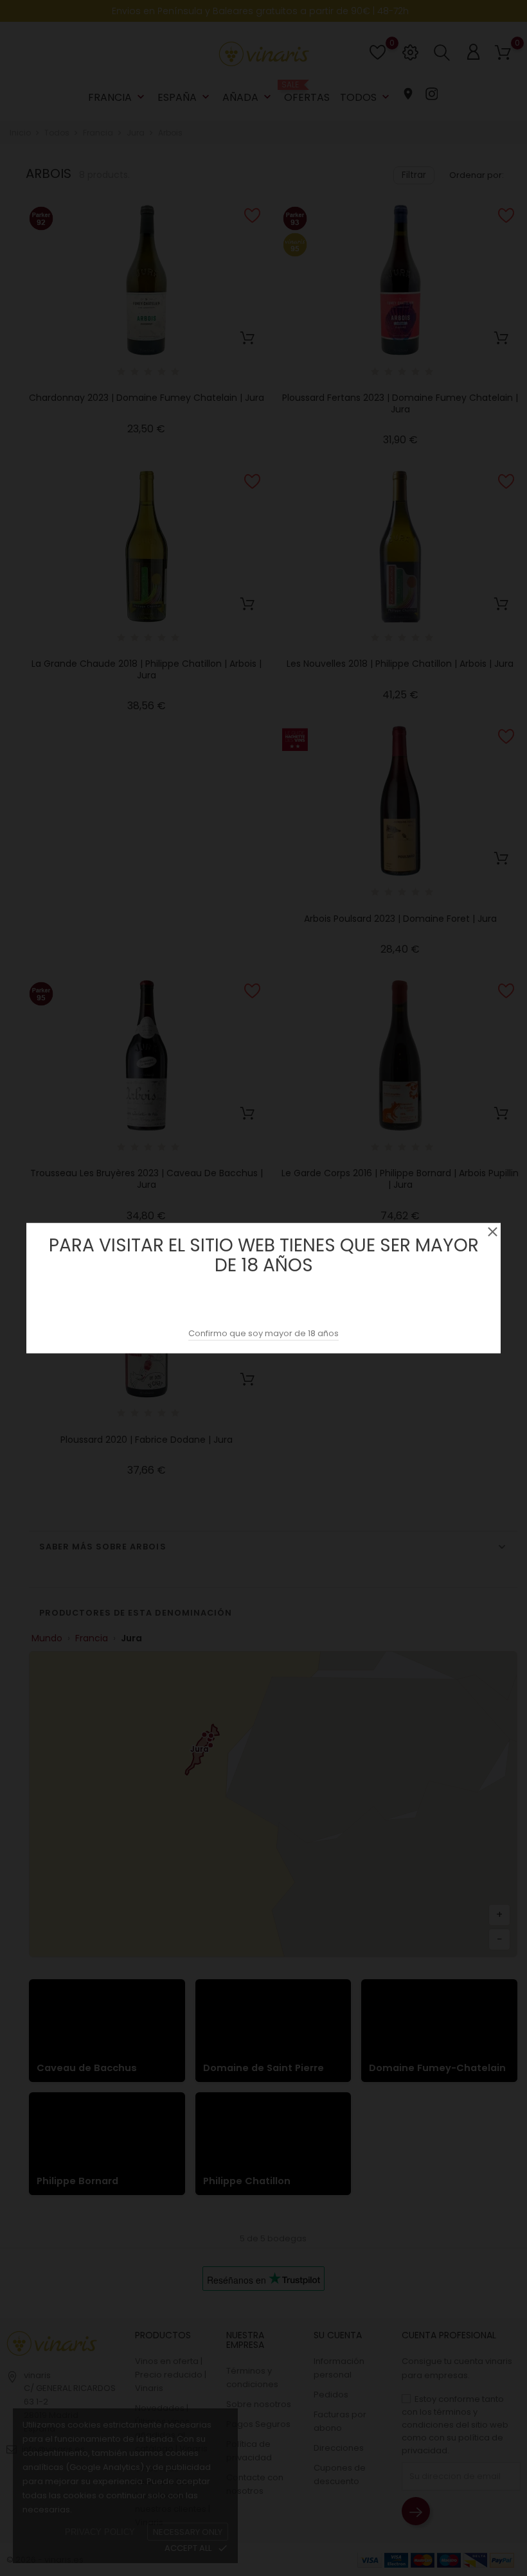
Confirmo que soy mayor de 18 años (263, 1333)
